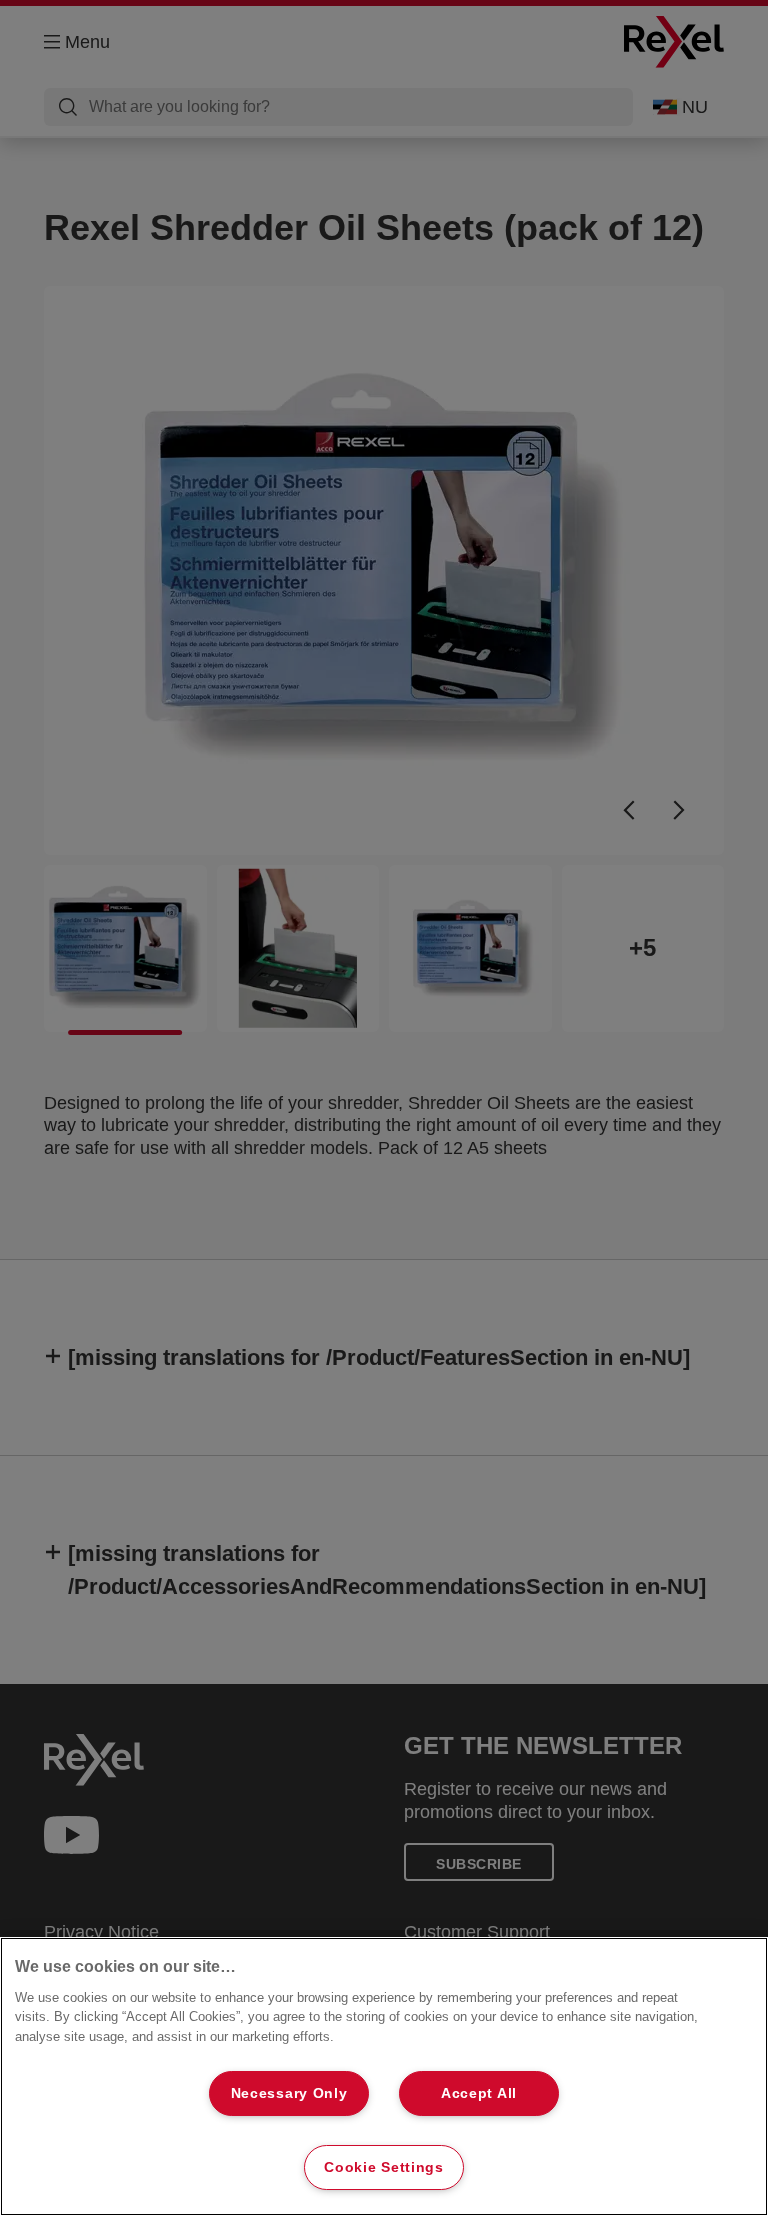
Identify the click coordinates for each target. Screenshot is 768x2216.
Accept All (479, 2093)
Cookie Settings (384, 2167)
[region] (384, 2076)
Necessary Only (289, 2093)
